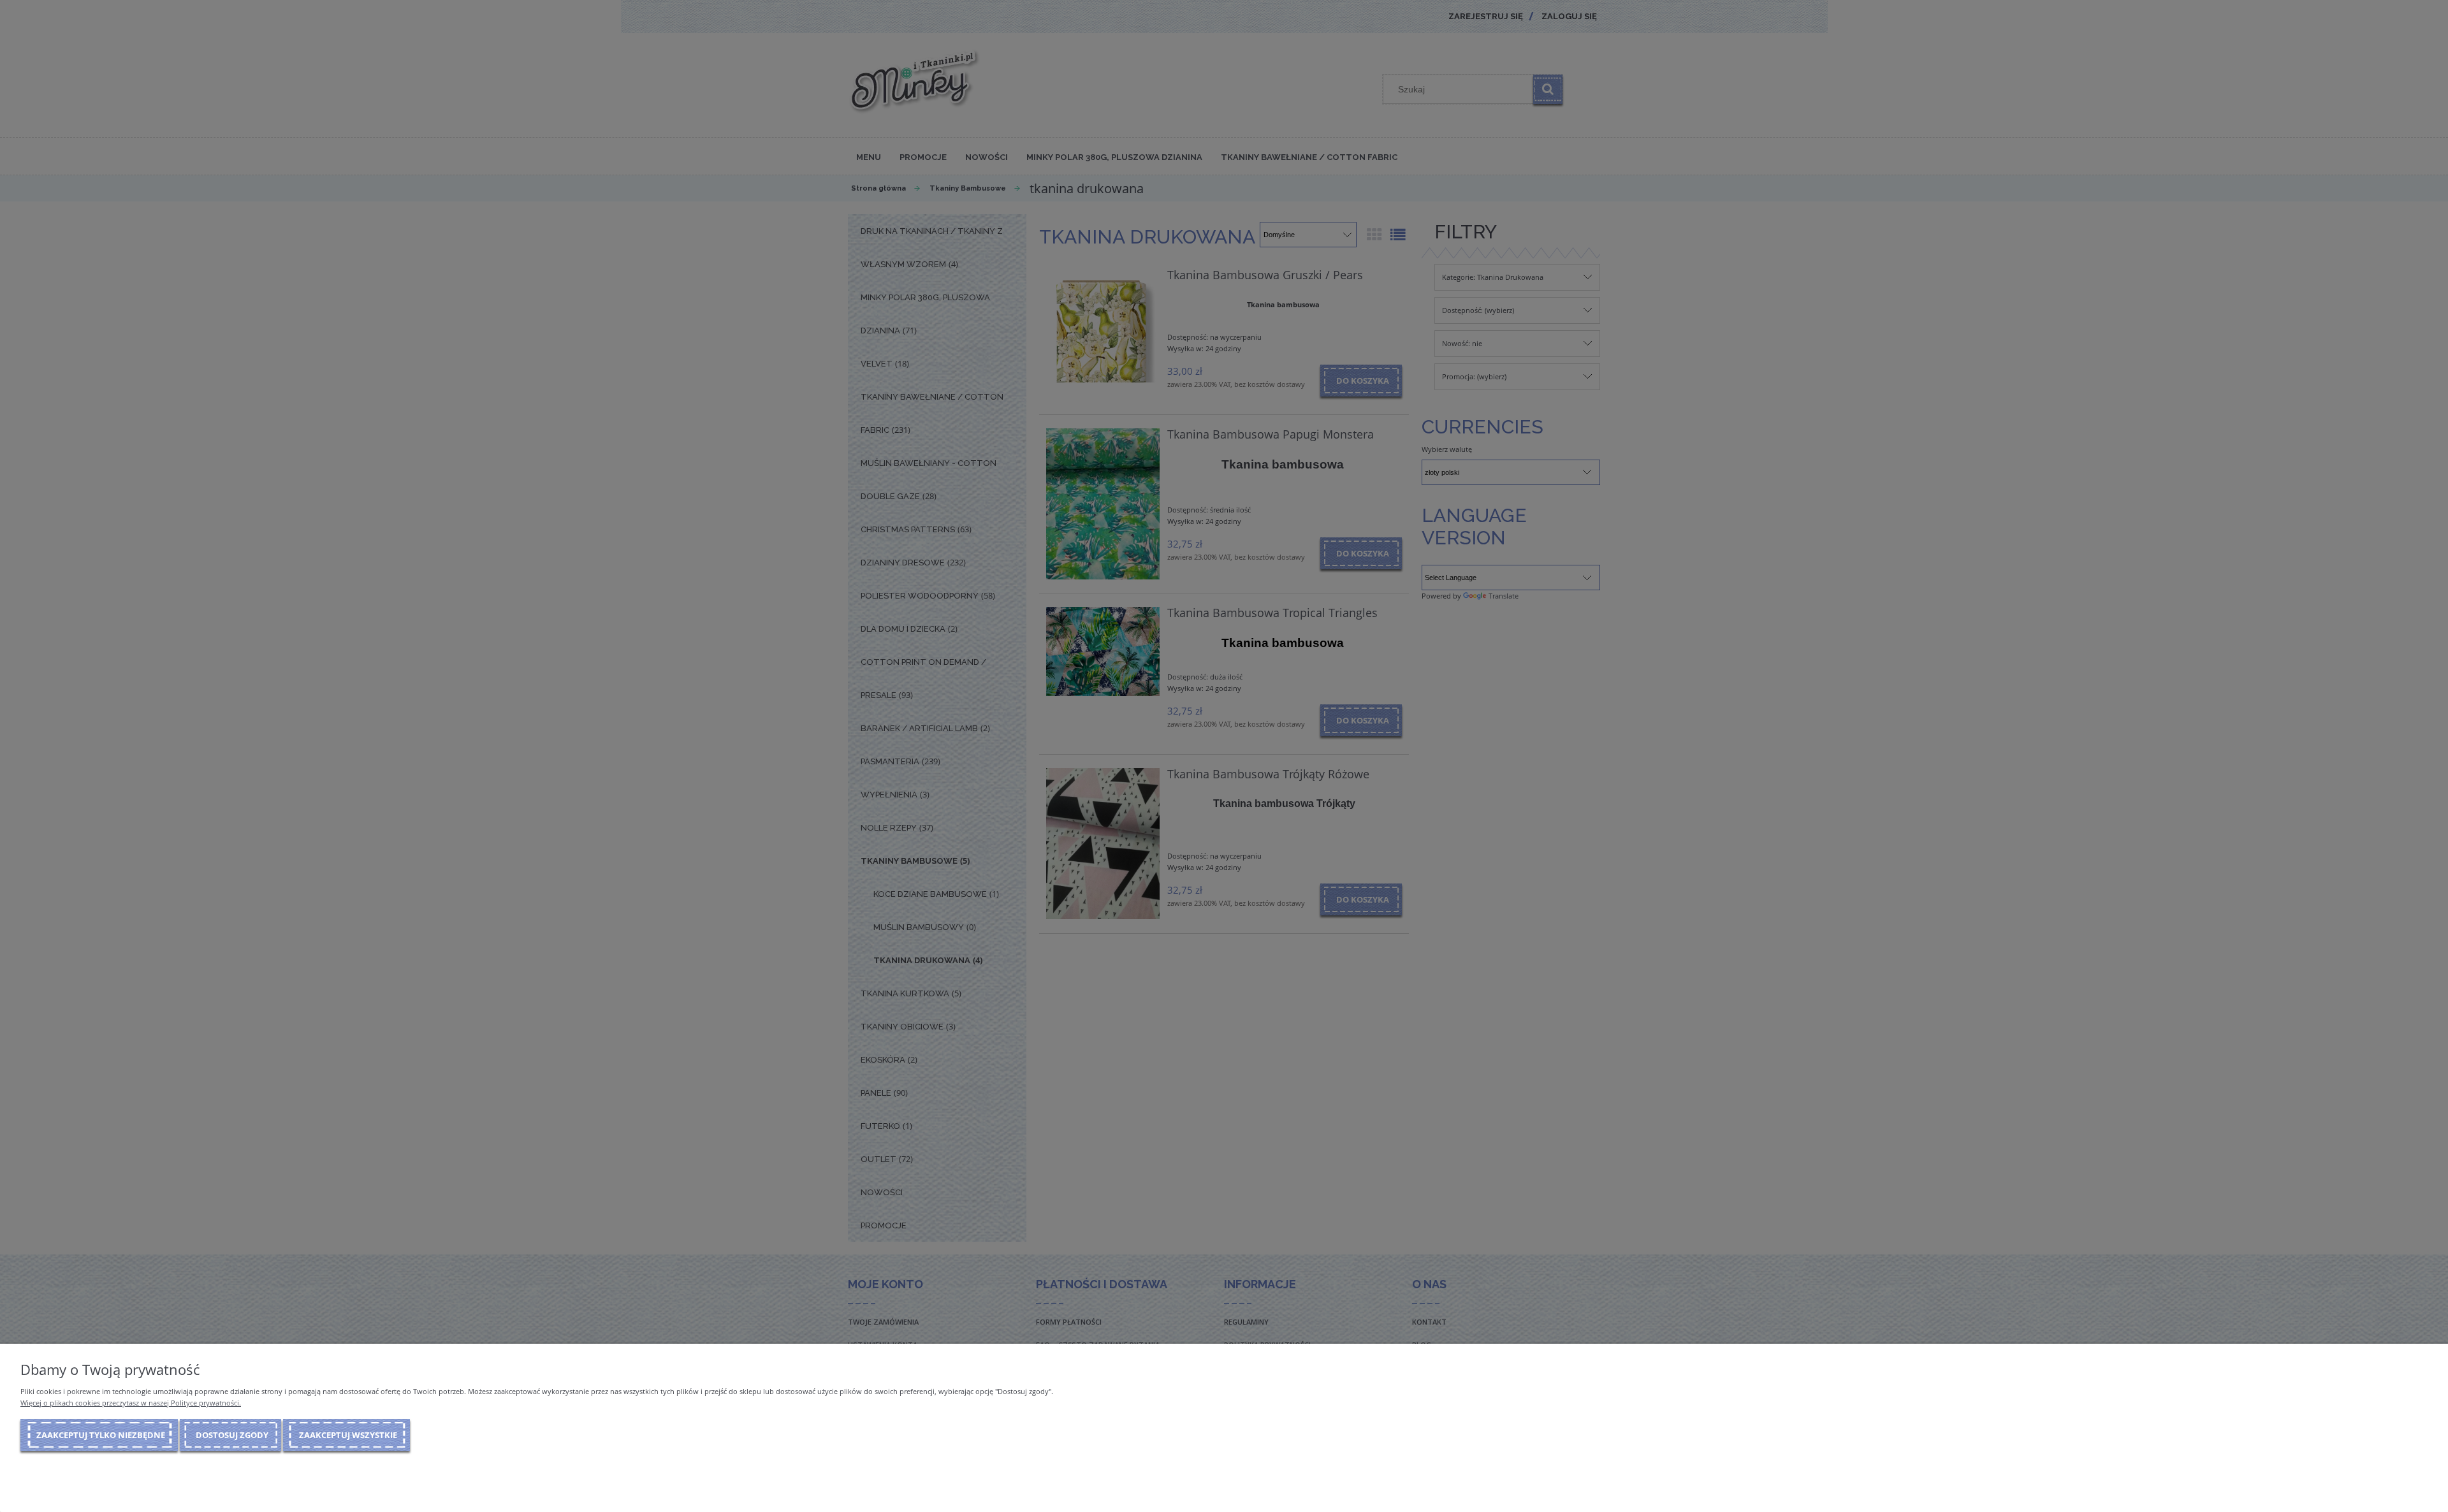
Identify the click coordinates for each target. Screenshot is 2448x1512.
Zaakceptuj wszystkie (348, 1435)
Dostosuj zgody (232, 1435)
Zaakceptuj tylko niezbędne (101, 1435)
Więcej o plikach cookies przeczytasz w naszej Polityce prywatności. (131, 1403)
